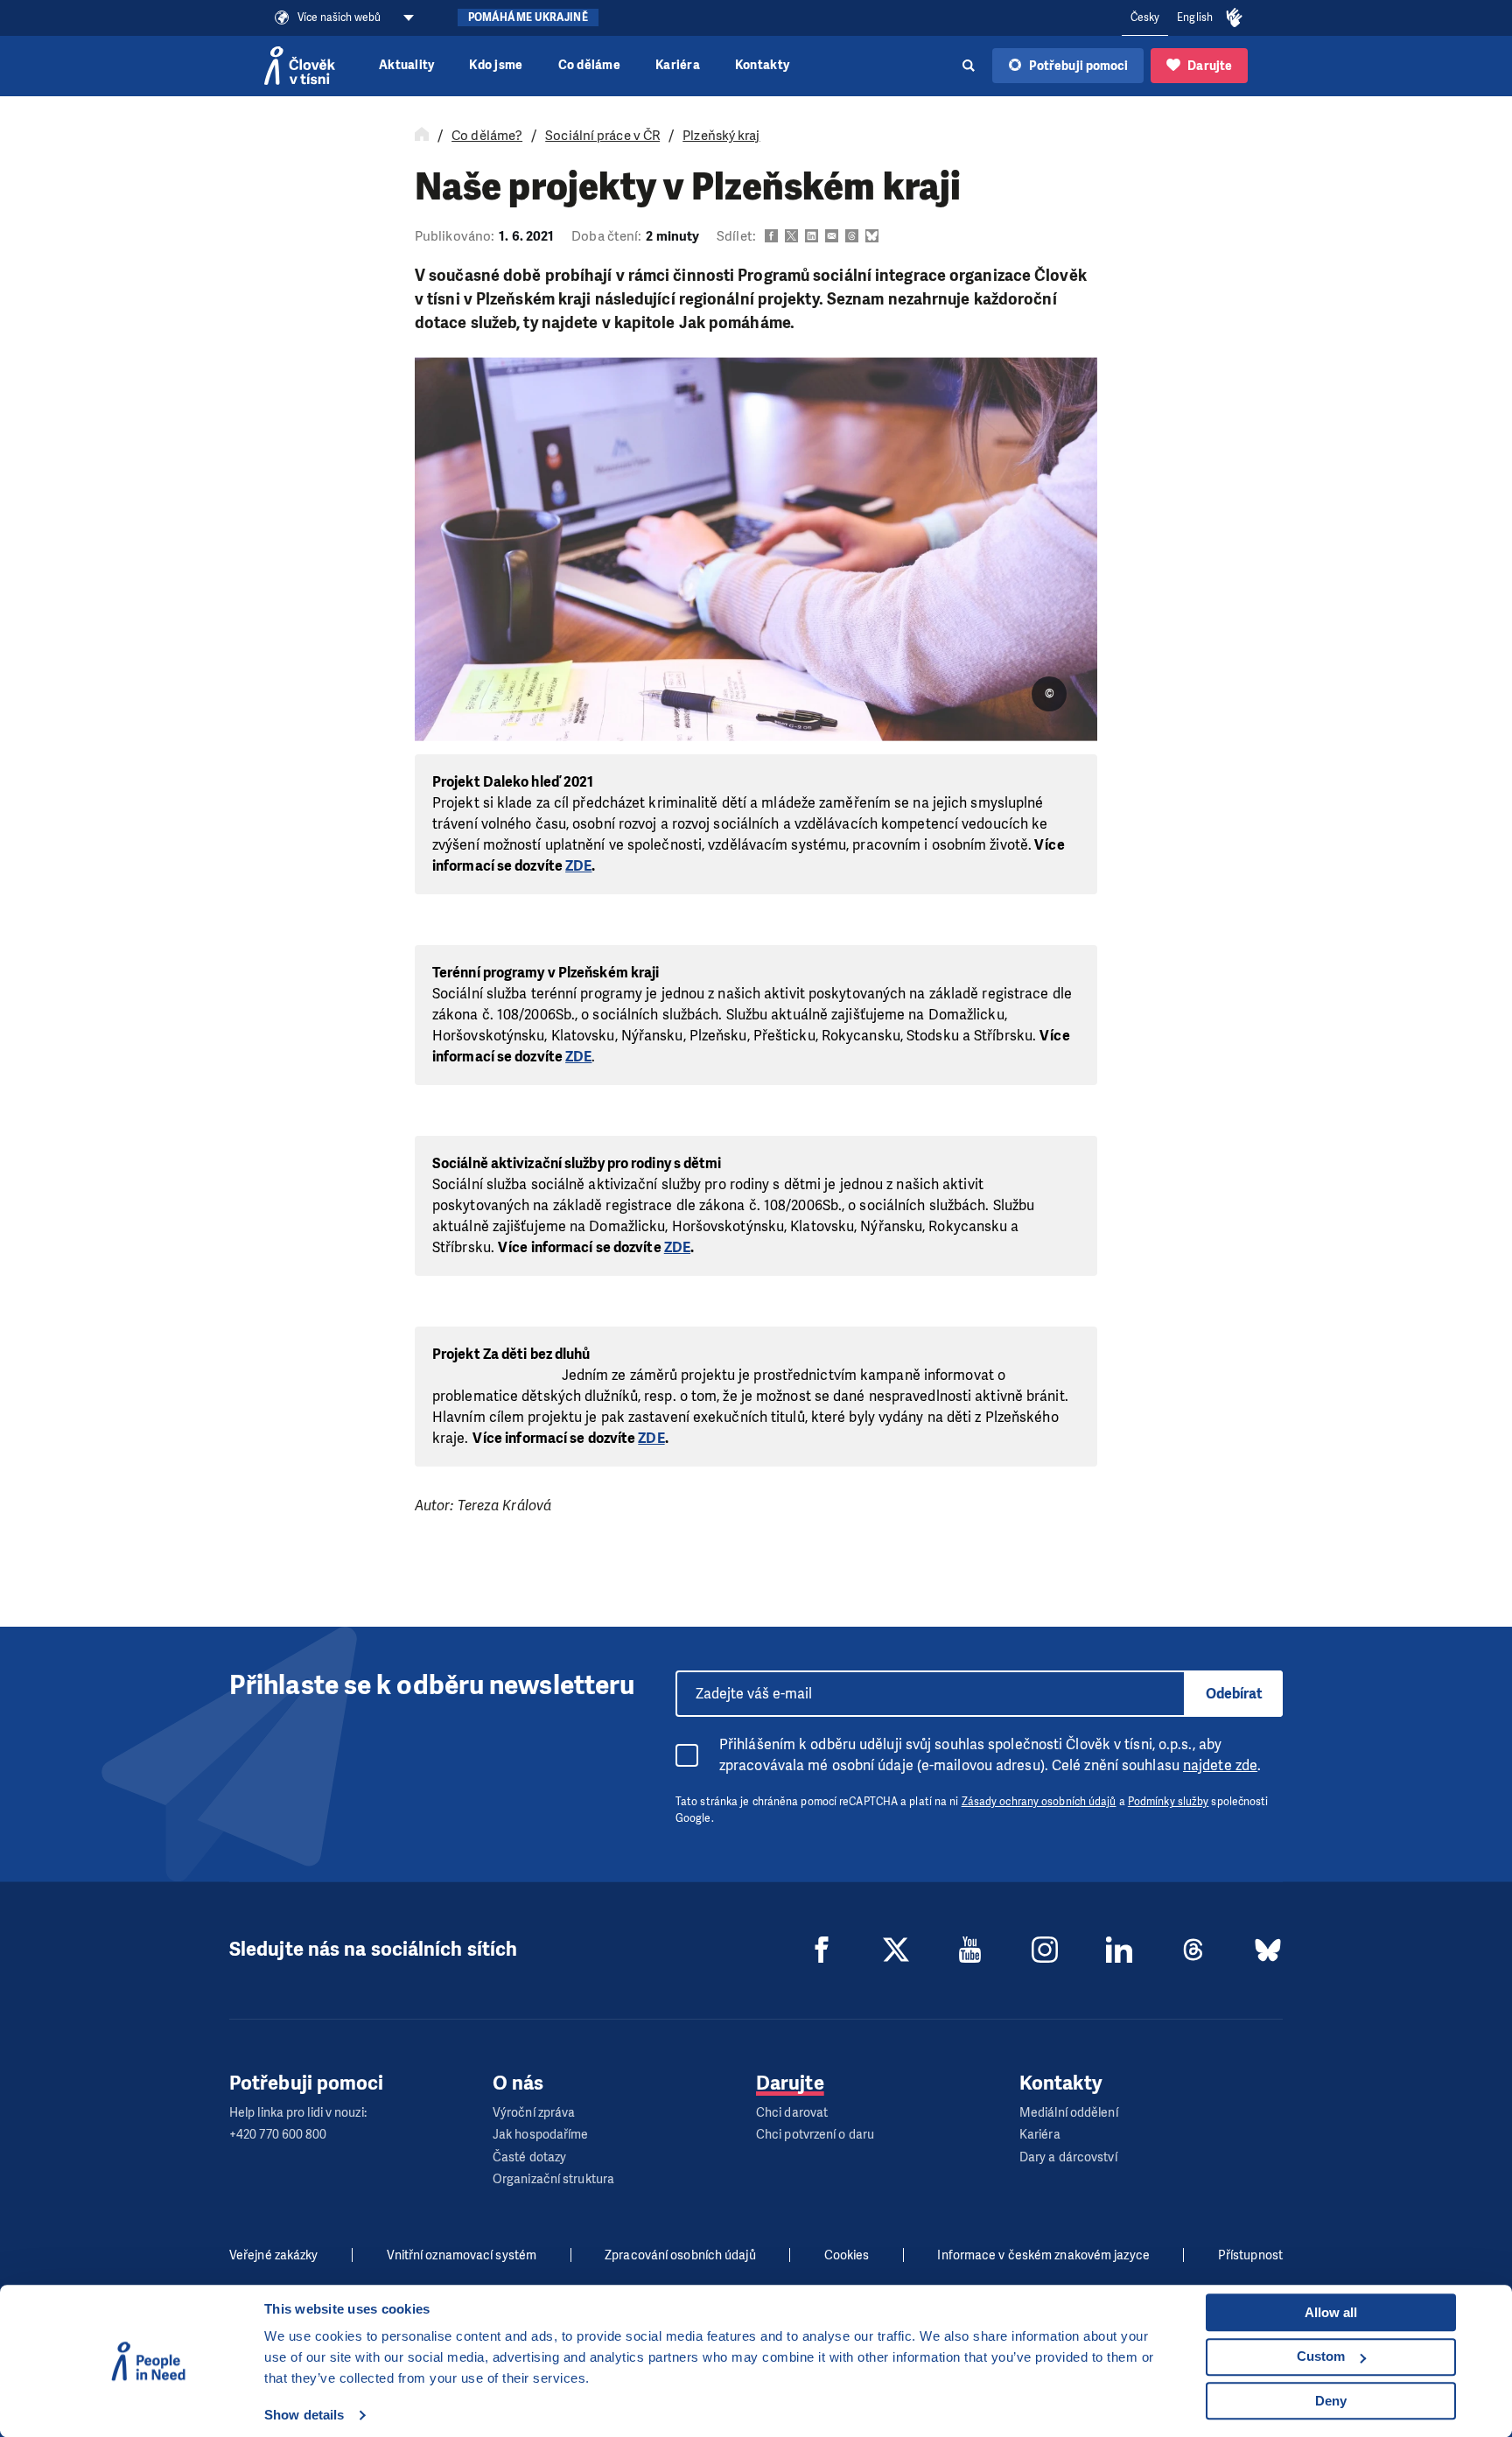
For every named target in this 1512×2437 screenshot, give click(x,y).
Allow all (1331, 2312)
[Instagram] (1045, 1950)
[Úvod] (422, 136)
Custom (1321, 2356)
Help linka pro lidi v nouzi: (298, 2113)
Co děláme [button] (589, 65)
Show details (304, 2415)
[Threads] (1193, 1950)
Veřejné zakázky (274, 2255)
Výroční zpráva (534, 2113)
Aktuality (406, 65)
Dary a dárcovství (1068, 2157)
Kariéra (678, 65)
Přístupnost (1250, 2255)
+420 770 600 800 (278, 2135)
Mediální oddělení (1069, 2113)
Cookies (847, 2255)
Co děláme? (487, 136)
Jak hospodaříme (541, 2135)
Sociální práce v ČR (602, 136)
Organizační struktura (553, 2179)
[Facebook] (822, 1950)
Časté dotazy (529, 2157)
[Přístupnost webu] (1235, 18)
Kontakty (762, 65)
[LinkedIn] (1119, 1950)
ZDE (578, 866)
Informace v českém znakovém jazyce (1043, 2255)
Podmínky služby (1169, 1802)
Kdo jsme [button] (496, 65)
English (1195, 18)
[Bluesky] (1268, 1950)
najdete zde (1220, 1765)
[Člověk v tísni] (300, 66)
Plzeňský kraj (721, 136)
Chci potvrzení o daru (815, 2135)
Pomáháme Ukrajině (528, 18)
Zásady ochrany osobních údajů (1039, 1802)
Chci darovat (792, 2113)
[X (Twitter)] (896, 1950)
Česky (1145, 18)
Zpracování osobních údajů (680, 2255)
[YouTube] (970, 1950)
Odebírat (1234, 1694)
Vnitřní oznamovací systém (462, 2255)
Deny (1331, 2401)
